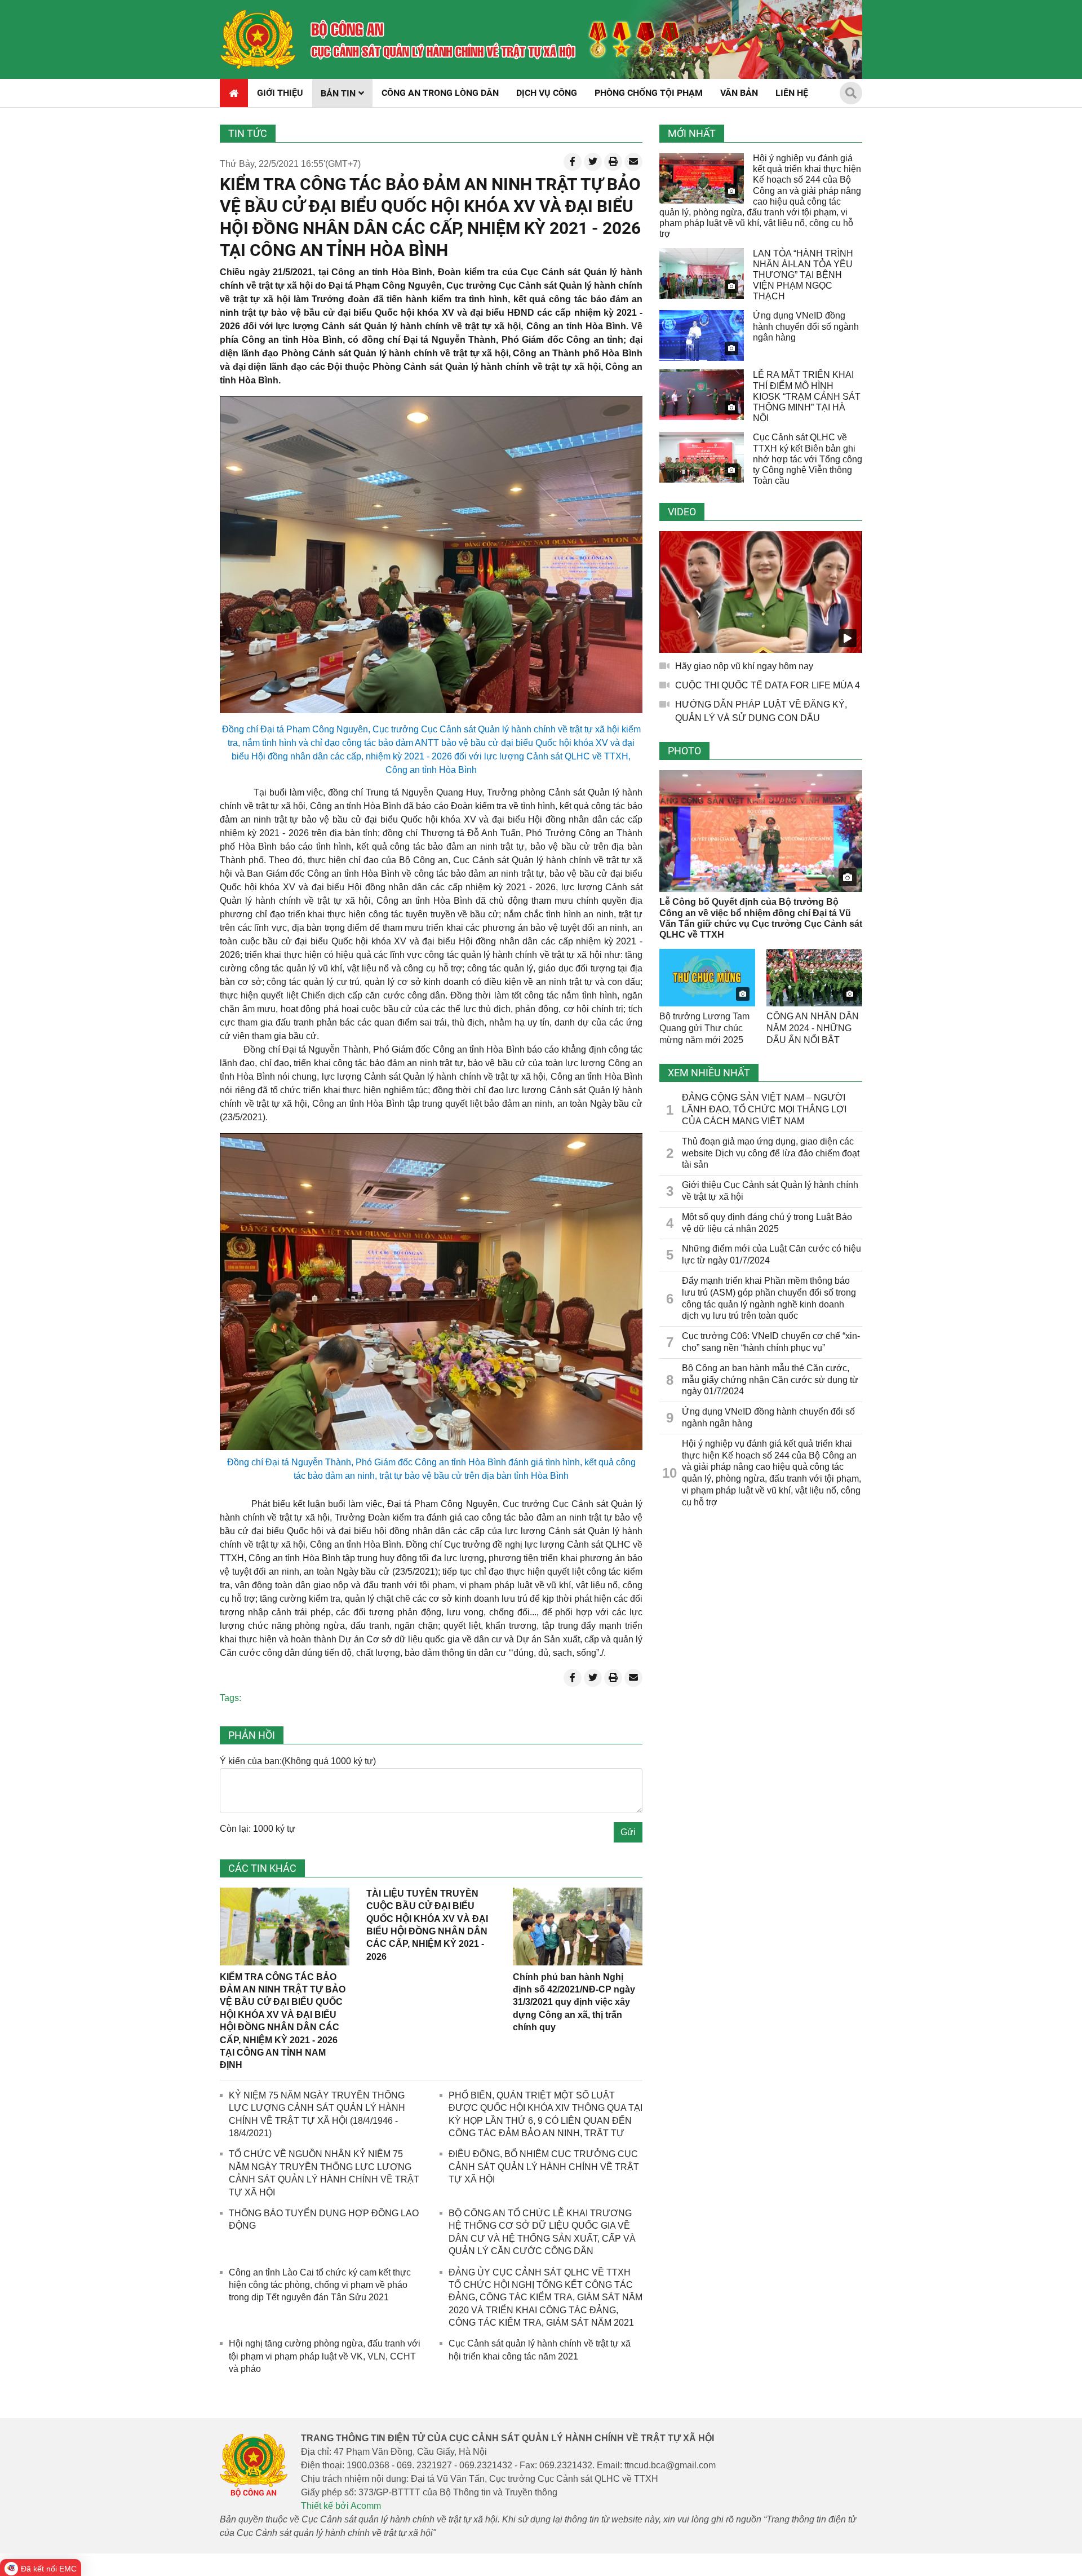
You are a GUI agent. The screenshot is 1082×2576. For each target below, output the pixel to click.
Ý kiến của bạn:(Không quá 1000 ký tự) (298, 1761)
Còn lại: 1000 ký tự (258, 1829)
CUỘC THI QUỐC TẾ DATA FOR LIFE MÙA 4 (768, 685)
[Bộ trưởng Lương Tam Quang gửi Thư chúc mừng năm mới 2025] (707, 978)
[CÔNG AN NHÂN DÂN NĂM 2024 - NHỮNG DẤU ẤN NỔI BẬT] (814, 978)
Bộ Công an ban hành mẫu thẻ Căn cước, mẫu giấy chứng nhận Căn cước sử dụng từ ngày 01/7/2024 (770, 1380)
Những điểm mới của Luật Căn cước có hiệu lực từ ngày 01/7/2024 (771, 1254)
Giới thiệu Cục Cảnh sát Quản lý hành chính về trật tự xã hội (770, 1191)
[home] (258, 39)
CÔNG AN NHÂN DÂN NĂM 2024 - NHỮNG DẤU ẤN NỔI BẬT (813, 1028)
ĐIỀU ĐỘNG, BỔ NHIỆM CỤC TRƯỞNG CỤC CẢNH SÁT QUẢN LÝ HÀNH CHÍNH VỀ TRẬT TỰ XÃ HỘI (544, 2167)
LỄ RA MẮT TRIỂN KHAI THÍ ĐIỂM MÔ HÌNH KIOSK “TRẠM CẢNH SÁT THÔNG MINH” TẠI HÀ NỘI (807, 396)
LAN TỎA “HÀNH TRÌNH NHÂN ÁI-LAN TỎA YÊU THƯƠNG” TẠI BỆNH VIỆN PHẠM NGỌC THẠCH (803, 275)
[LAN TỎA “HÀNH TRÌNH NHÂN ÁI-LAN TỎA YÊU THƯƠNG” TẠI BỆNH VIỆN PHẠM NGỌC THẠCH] (702, 273)
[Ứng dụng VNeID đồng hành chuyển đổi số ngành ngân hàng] (702, 335)
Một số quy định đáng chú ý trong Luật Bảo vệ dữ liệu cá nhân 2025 (767, 1223)
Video (682, 512)
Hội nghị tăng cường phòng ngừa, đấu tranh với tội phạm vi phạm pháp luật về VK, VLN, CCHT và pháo (325, 2356)
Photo (684, 751)
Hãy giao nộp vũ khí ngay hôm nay (744, 666)
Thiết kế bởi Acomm (341, 2506)
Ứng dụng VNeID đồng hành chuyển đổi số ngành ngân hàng (806, 326)
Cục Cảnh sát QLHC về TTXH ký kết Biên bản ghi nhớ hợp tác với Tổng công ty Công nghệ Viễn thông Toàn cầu (808, 459)
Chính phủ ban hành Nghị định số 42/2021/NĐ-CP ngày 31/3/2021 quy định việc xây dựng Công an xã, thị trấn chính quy (574, 2002)
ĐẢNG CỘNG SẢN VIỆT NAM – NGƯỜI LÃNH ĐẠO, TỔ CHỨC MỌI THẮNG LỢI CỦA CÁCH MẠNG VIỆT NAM (764, 1109)
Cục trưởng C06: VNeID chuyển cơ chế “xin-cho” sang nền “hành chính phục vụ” (771, 1342)
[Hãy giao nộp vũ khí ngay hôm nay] (761, 592)
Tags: (230, 1698)
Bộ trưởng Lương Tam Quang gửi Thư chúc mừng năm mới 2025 (704, 1028)
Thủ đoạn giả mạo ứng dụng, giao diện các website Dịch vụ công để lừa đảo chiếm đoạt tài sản (771, 1153)
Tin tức (248, 133)
